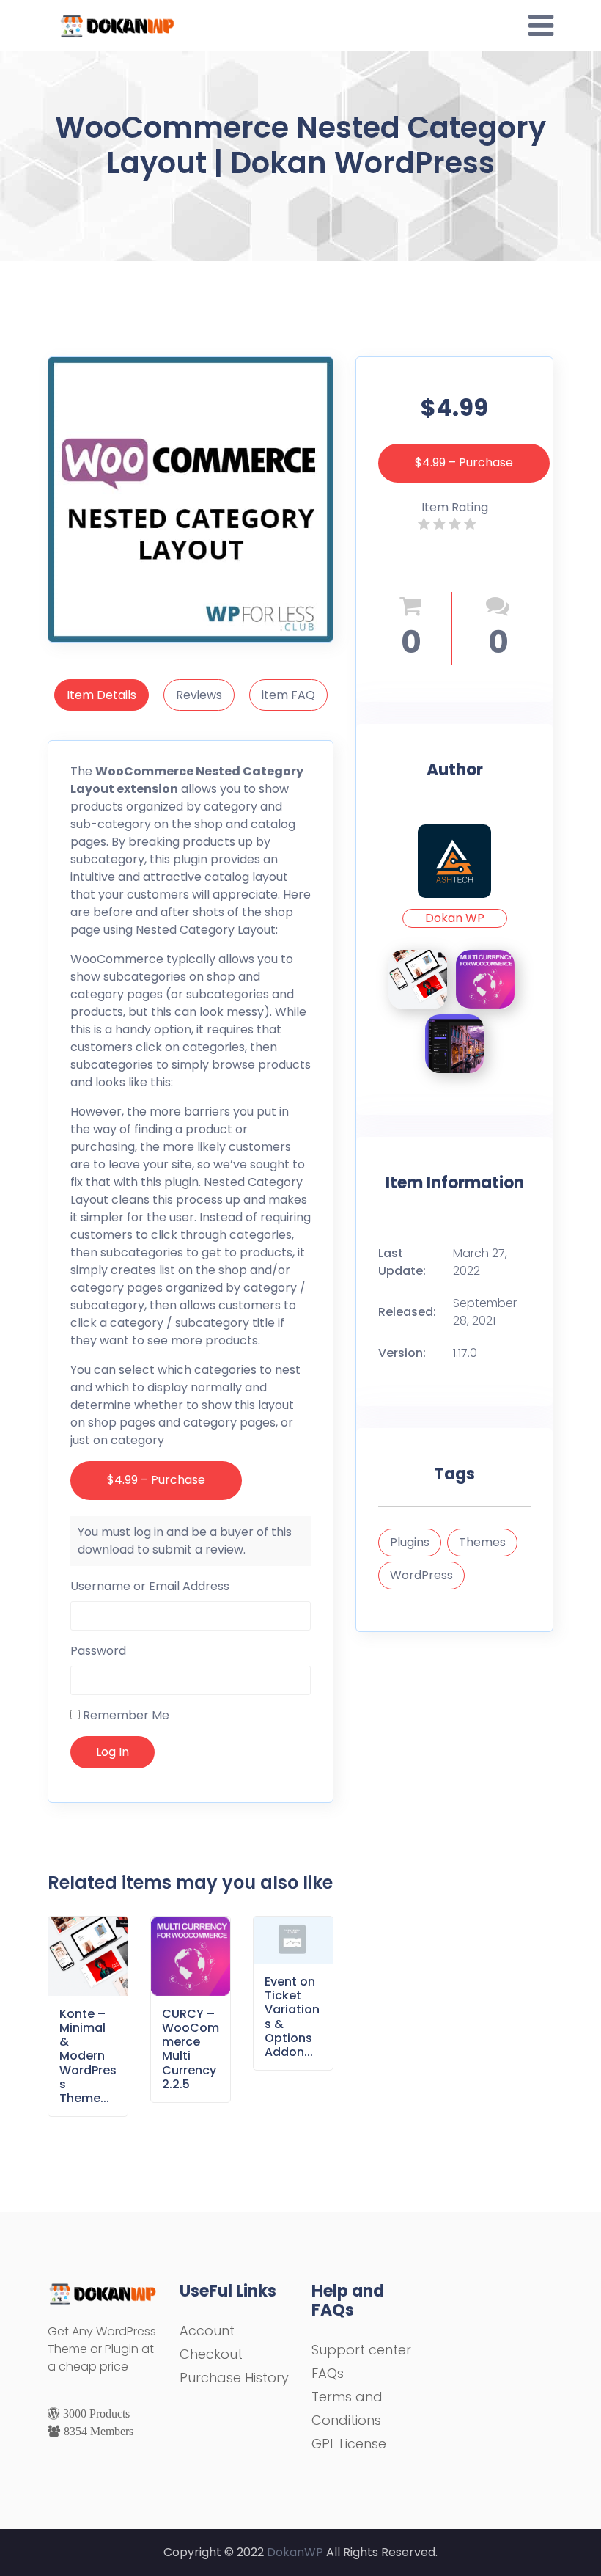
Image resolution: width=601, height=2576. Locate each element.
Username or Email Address (150, 1586)
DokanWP (295, 2552)
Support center (361, 2350)
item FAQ (288, 695)
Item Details (102, 695)
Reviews (199, 695)
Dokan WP (455, 918)
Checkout (211, 2354)
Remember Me (125, 1715)
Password (98, 1651)
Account (207, 2331)
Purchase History (234, 2378)
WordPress (421, 1575)
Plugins (410, 1542)
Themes (482, 1542)
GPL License (349, 2444)
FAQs (328, 2373)
